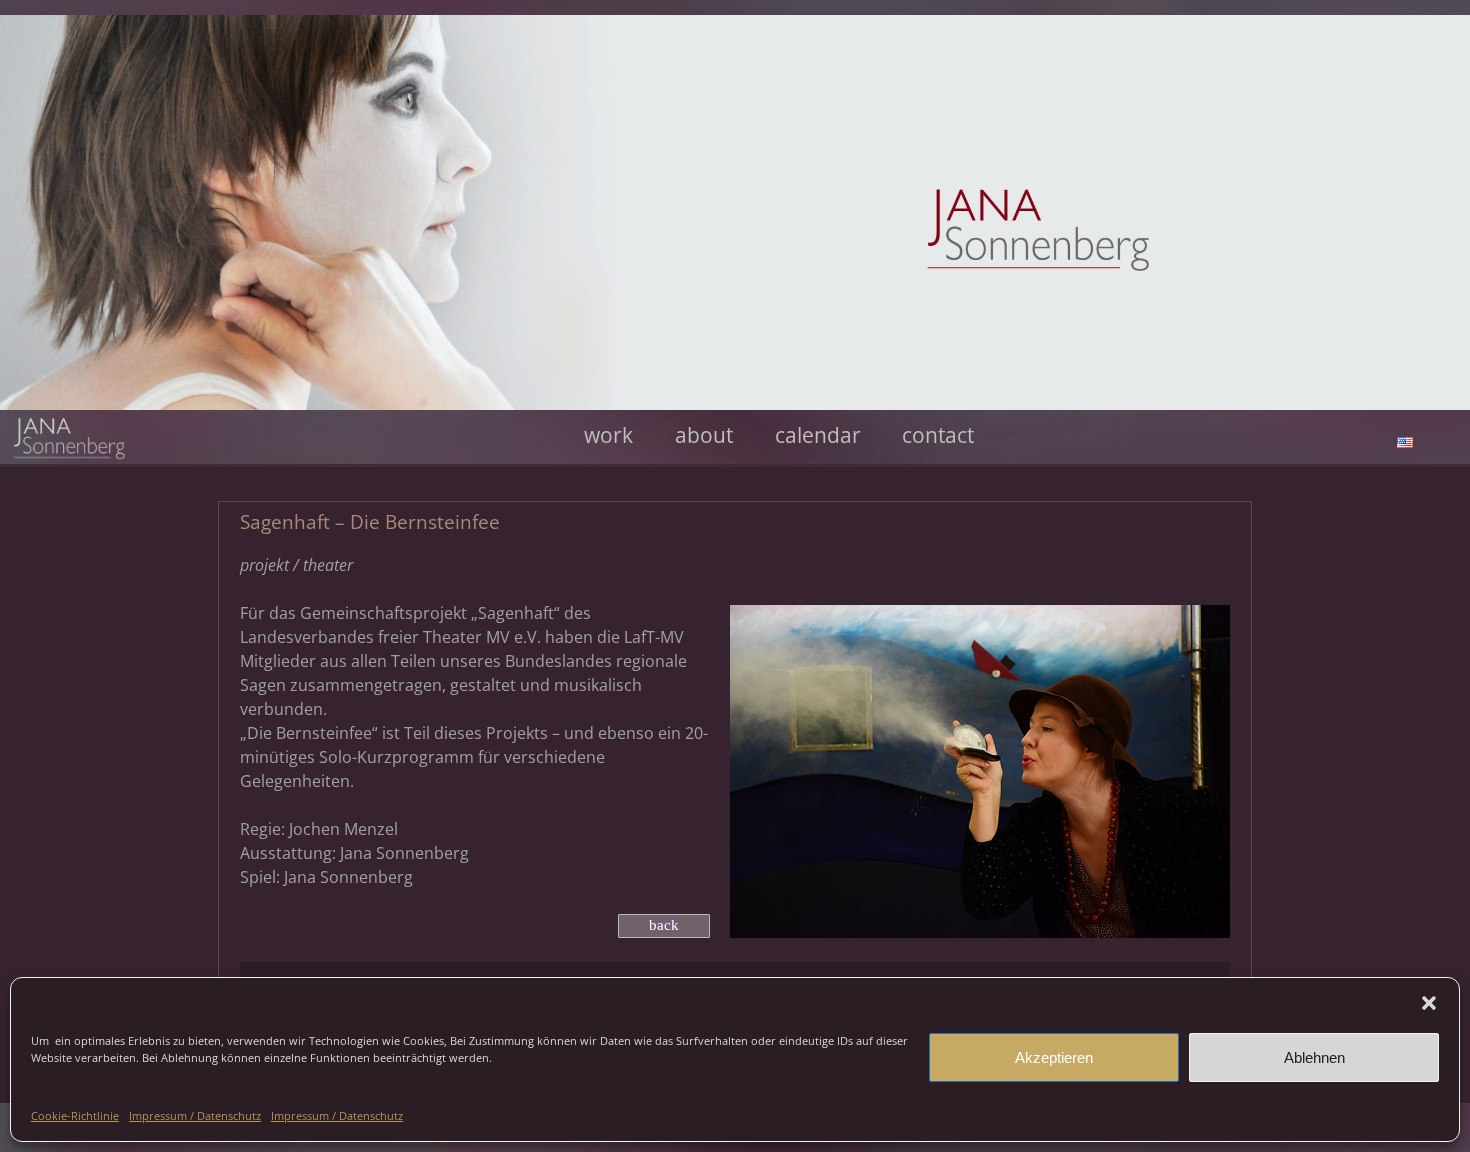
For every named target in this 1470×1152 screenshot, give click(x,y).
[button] (1429, 1003)
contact (938, 435)
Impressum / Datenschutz (195, 1115)
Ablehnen (1314, 1057)
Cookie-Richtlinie (75, 1115)
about (704, 435)
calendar (818, 435)
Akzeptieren (1054, 1057)
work (608, 435)
